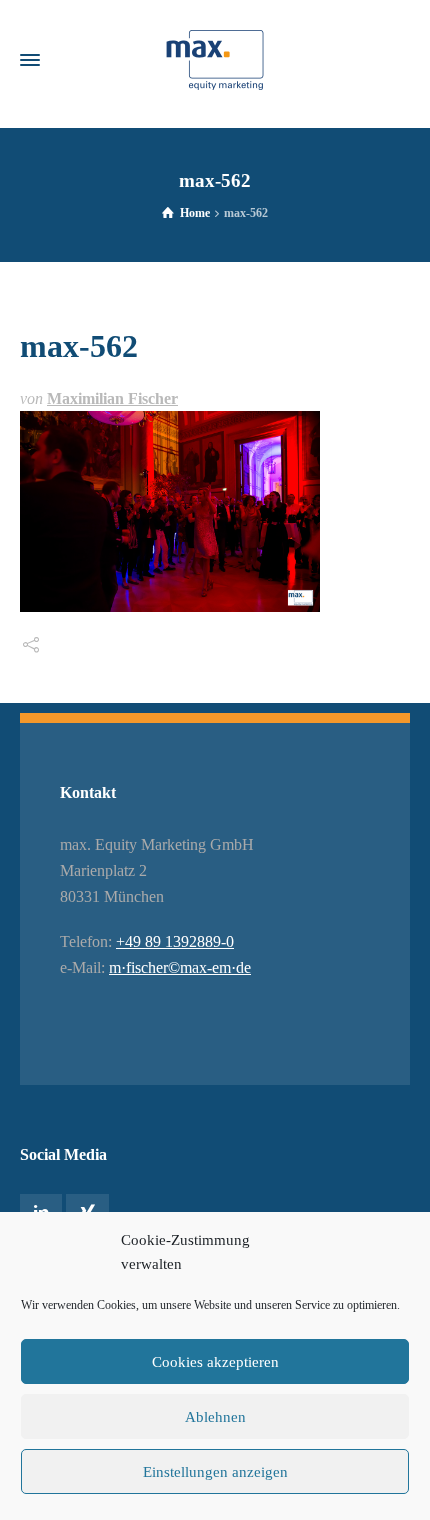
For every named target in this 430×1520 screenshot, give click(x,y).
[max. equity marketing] (215, 60)
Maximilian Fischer (112, 398)
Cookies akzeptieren (215, 1362)
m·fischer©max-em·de (180, 967)
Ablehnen (215, 1417)
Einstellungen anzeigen (215, 1472)
